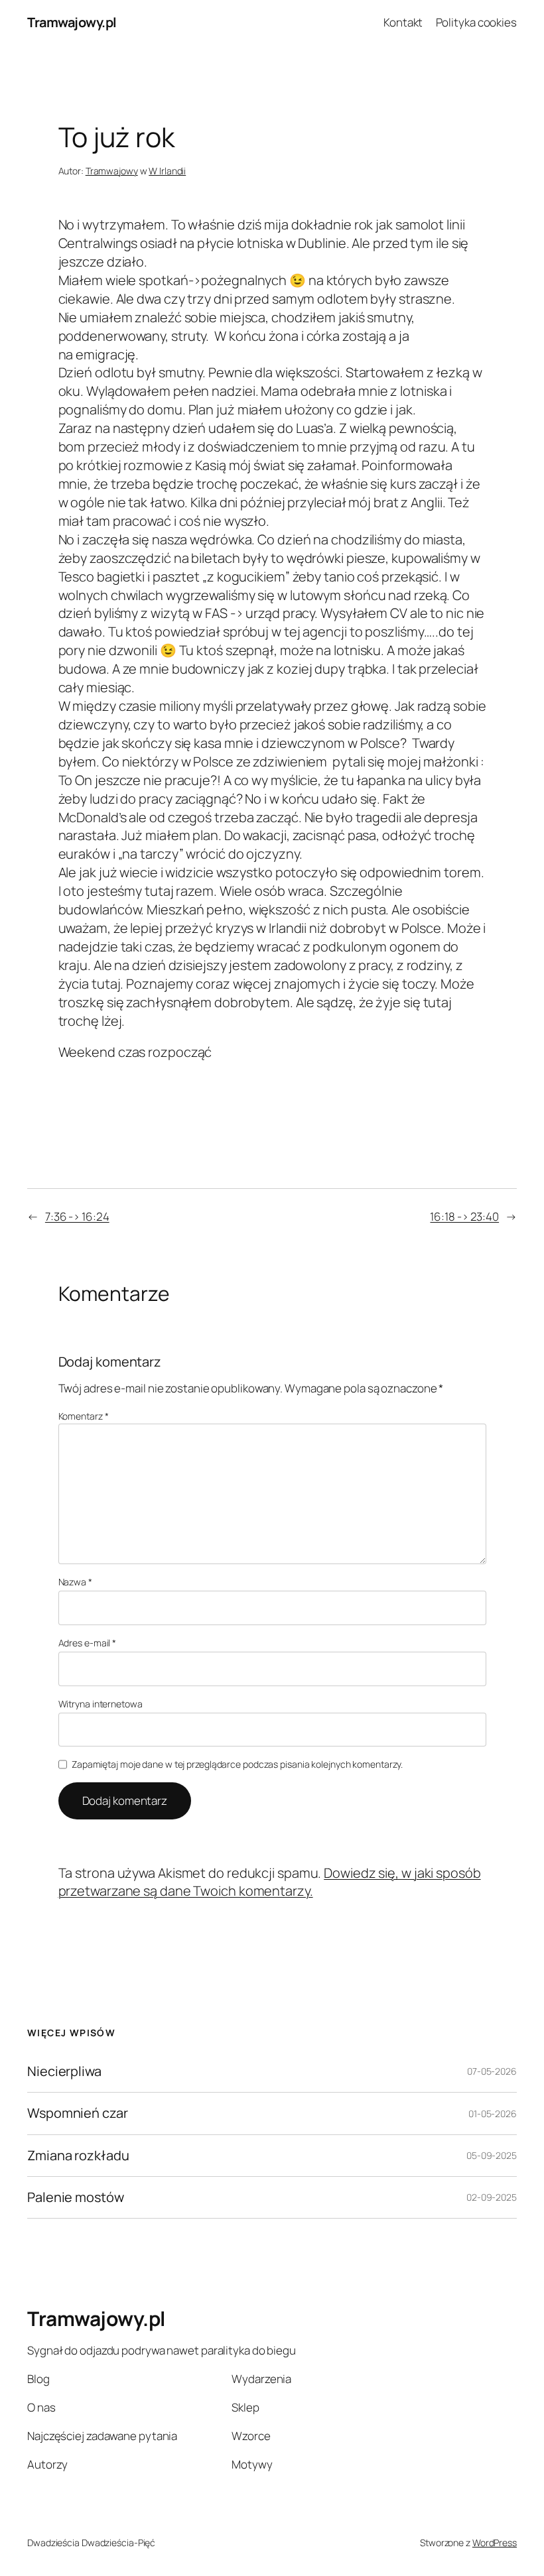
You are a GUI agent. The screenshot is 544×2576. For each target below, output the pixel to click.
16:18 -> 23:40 (464, 1216)
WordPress (495, 2543)
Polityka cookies (476, 22)
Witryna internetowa (101, 1704)
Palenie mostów (76, 2197)
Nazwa (75, 1582)
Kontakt (403, 22)
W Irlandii (167, 171)
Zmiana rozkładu (78, 2156)
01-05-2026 (493, 2114)
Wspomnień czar (78, 2113)
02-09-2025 (492, 2197)
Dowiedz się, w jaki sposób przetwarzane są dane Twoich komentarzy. (270, 1882)
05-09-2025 (492, 2155)
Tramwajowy (112, 171)
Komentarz (84, 1416)
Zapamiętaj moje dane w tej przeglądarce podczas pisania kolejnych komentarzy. (237, 1764)
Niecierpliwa (64, 2071)
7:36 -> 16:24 (77, 1216)
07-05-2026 (492, 2071)
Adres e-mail (88, 1643)
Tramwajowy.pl (72, 22)
